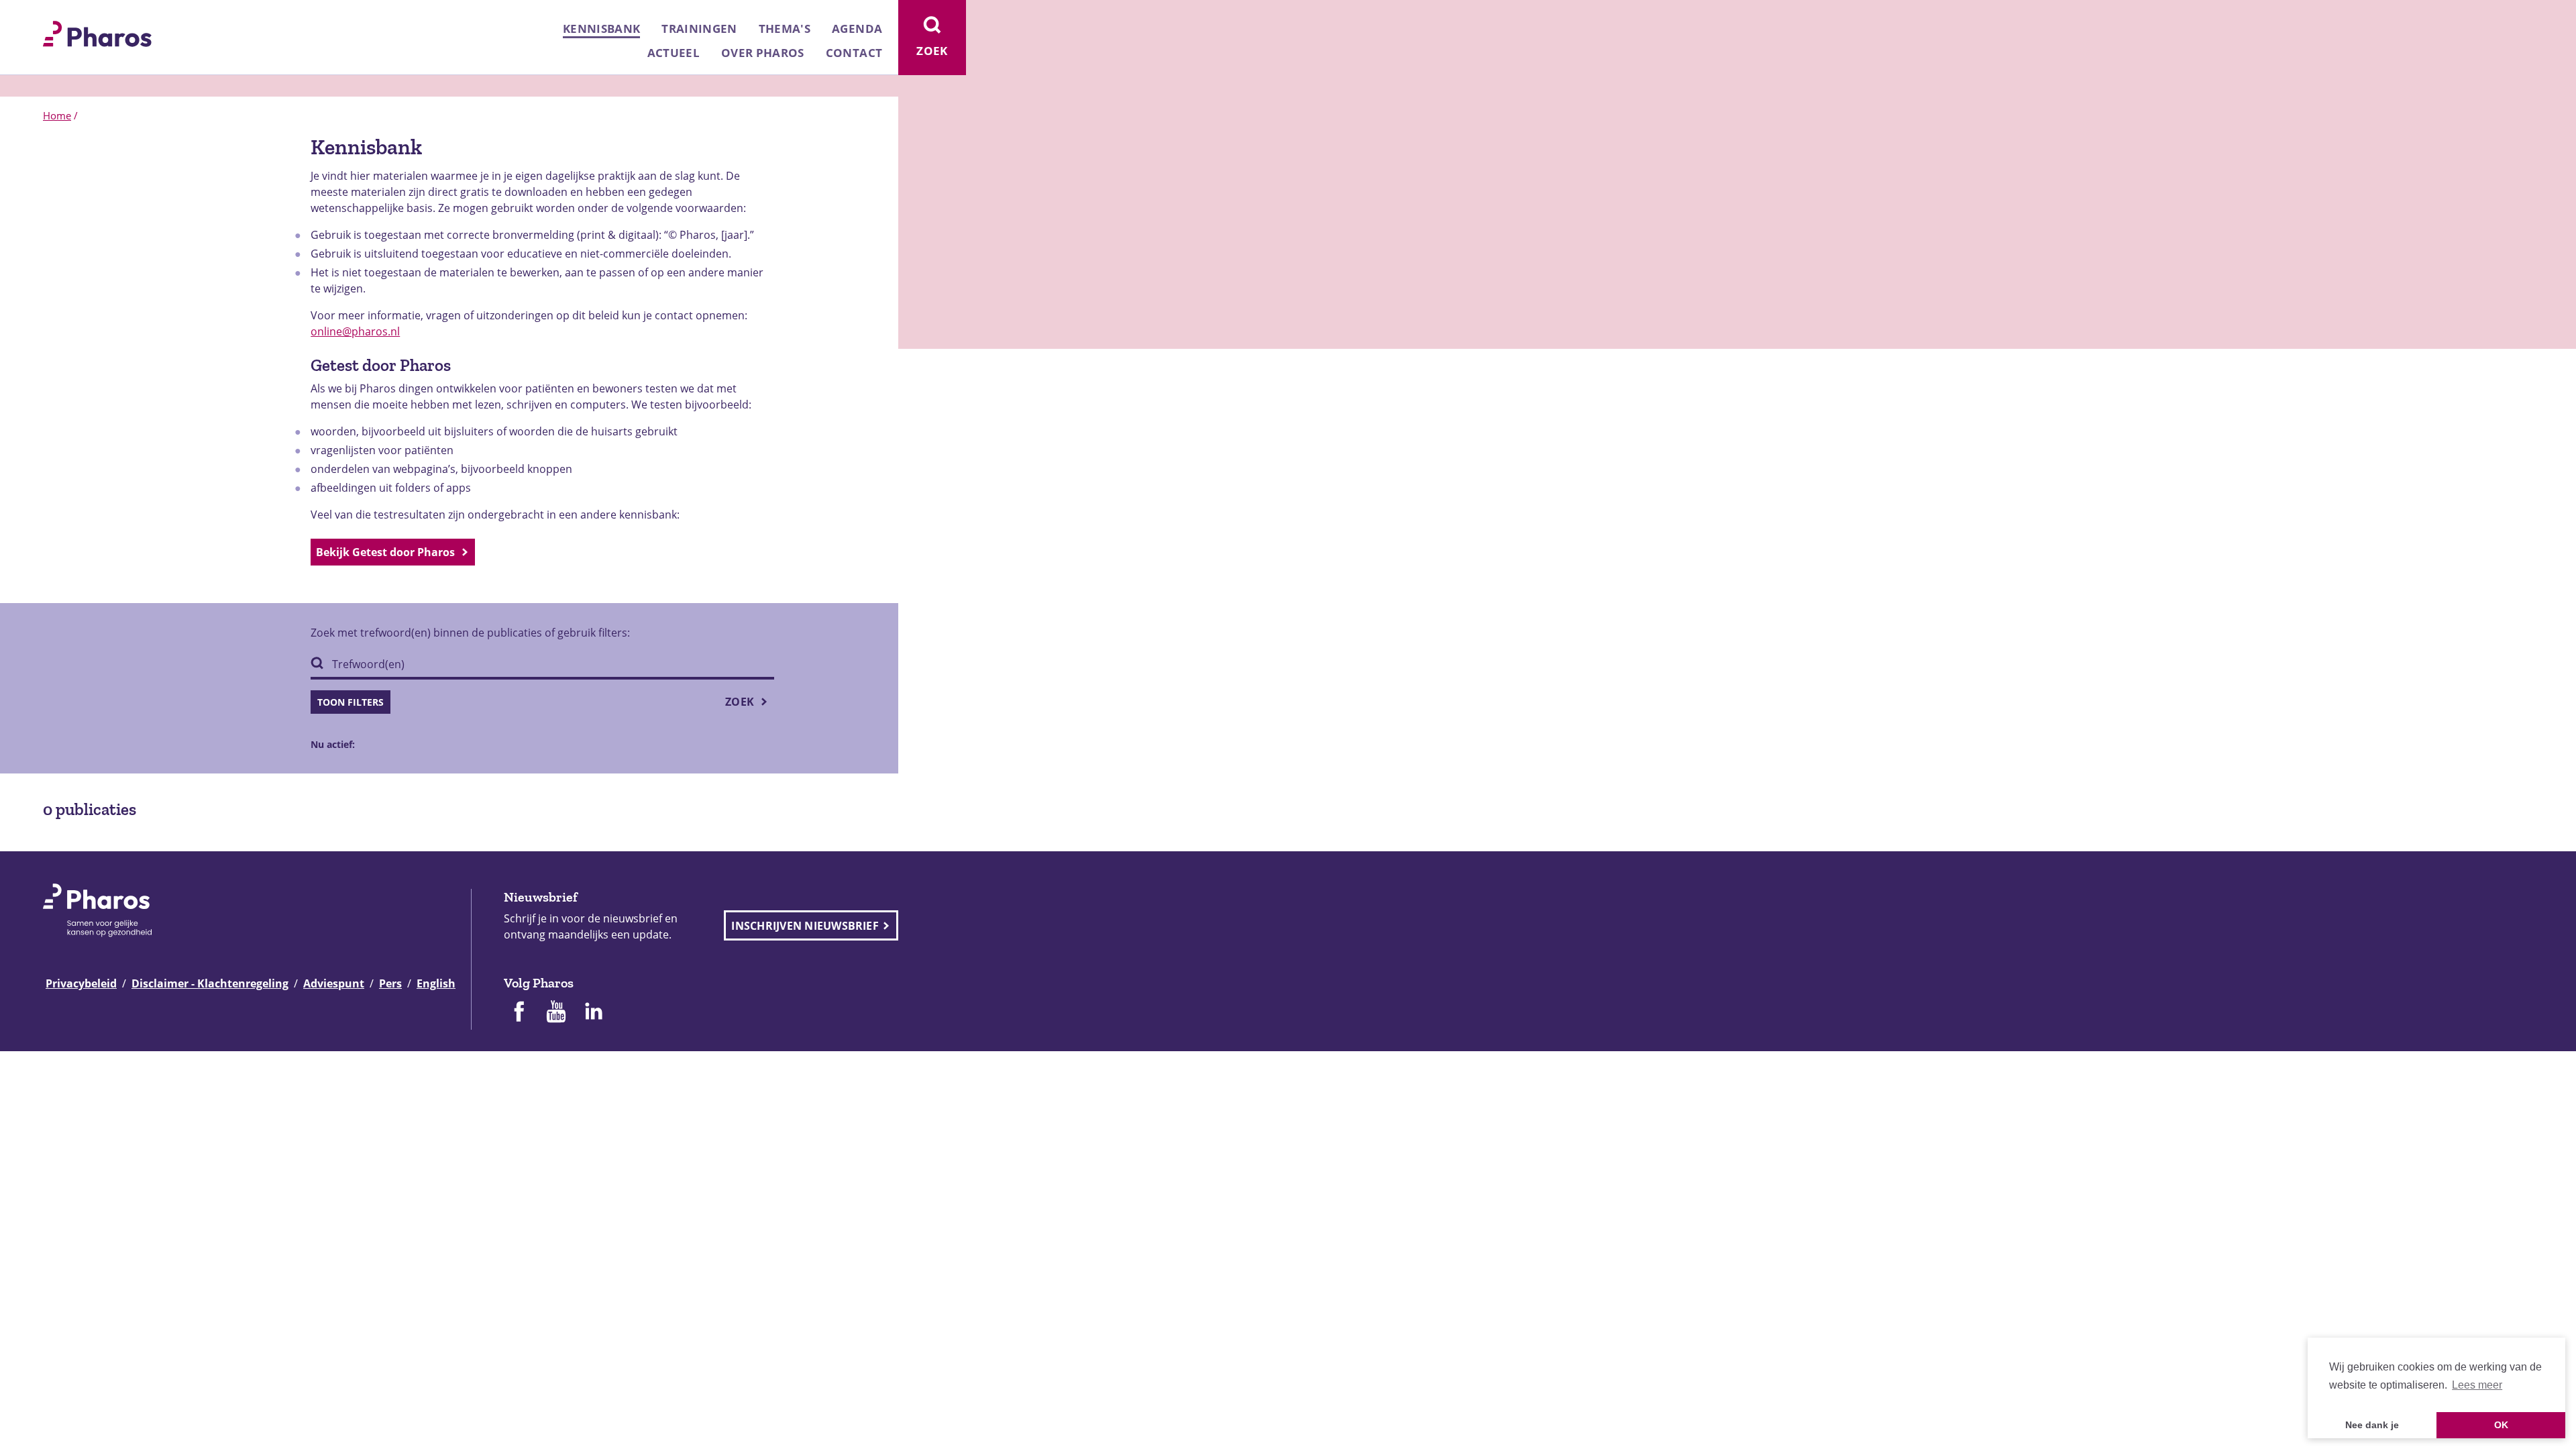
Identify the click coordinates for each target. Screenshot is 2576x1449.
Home (57, 115)
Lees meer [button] (2477, 1385)
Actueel (674, 53)
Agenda (857, 29)
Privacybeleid (81, 983)
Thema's (785, 29)
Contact (854, 53)
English (436, 983)
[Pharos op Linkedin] (594, 1013)
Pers (390, 983)
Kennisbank (601, 29)
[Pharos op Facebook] (519, 1013)
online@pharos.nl (355, 331)
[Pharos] (97, 32)
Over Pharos (763, 53)
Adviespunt (334, 983)
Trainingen (699, 29)
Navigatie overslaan (56, 15)
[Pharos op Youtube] (556, 1013)
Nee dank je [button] (2372, 1425)
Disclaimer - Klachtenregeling (210, 983)
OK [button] (2501, 1425)
